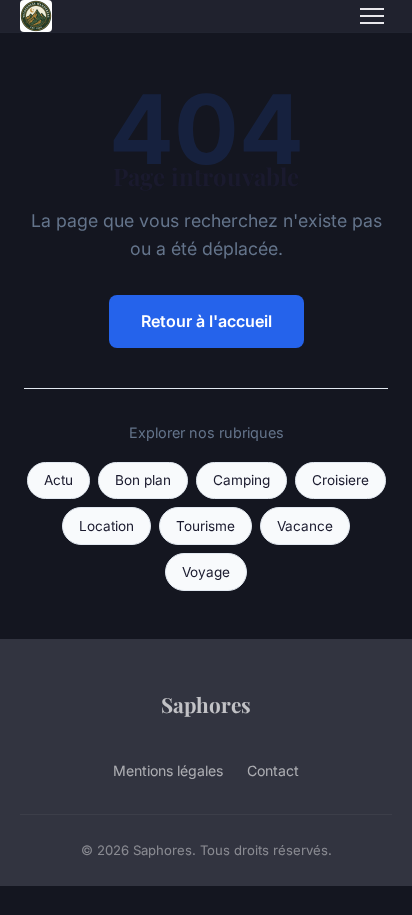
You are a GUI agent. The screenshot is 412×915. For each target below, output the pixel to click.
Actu (58, 480)
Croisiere (340, 480)
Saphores (206, 704)
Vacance (305, 526)
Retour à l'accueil (206, 321)
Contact (273, 770)
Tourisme (205, 526)
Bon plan (143, 480)
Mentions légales (168, 770)
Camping (241, 480)
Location (106, 526)
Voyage (206, 572)
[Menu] (372, 16)
